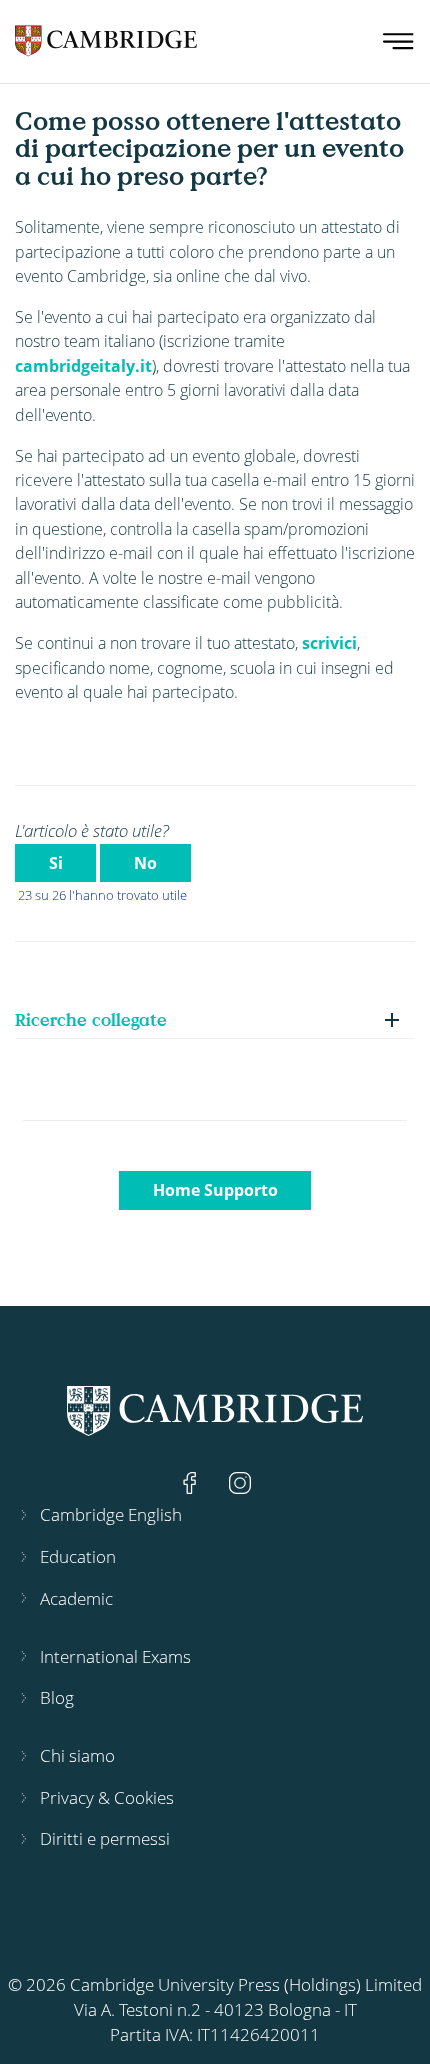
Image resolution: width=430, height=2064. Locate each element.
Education (78, 1556)
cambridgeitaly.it (83, 366)
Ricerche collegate (91, 1019)
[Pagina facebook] (192, 1481)
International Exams (115, 1656)
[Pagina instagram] (240, 1481)
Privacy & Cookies (107, 1797)
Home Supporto (215, 1190)
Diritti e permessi (105, 1838)
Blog (57, 1697)
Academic (76, 1598)
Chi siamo (77, 1755)
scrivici (329, 643)
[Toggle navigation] (398, 41)
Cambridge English (111, 1514)
